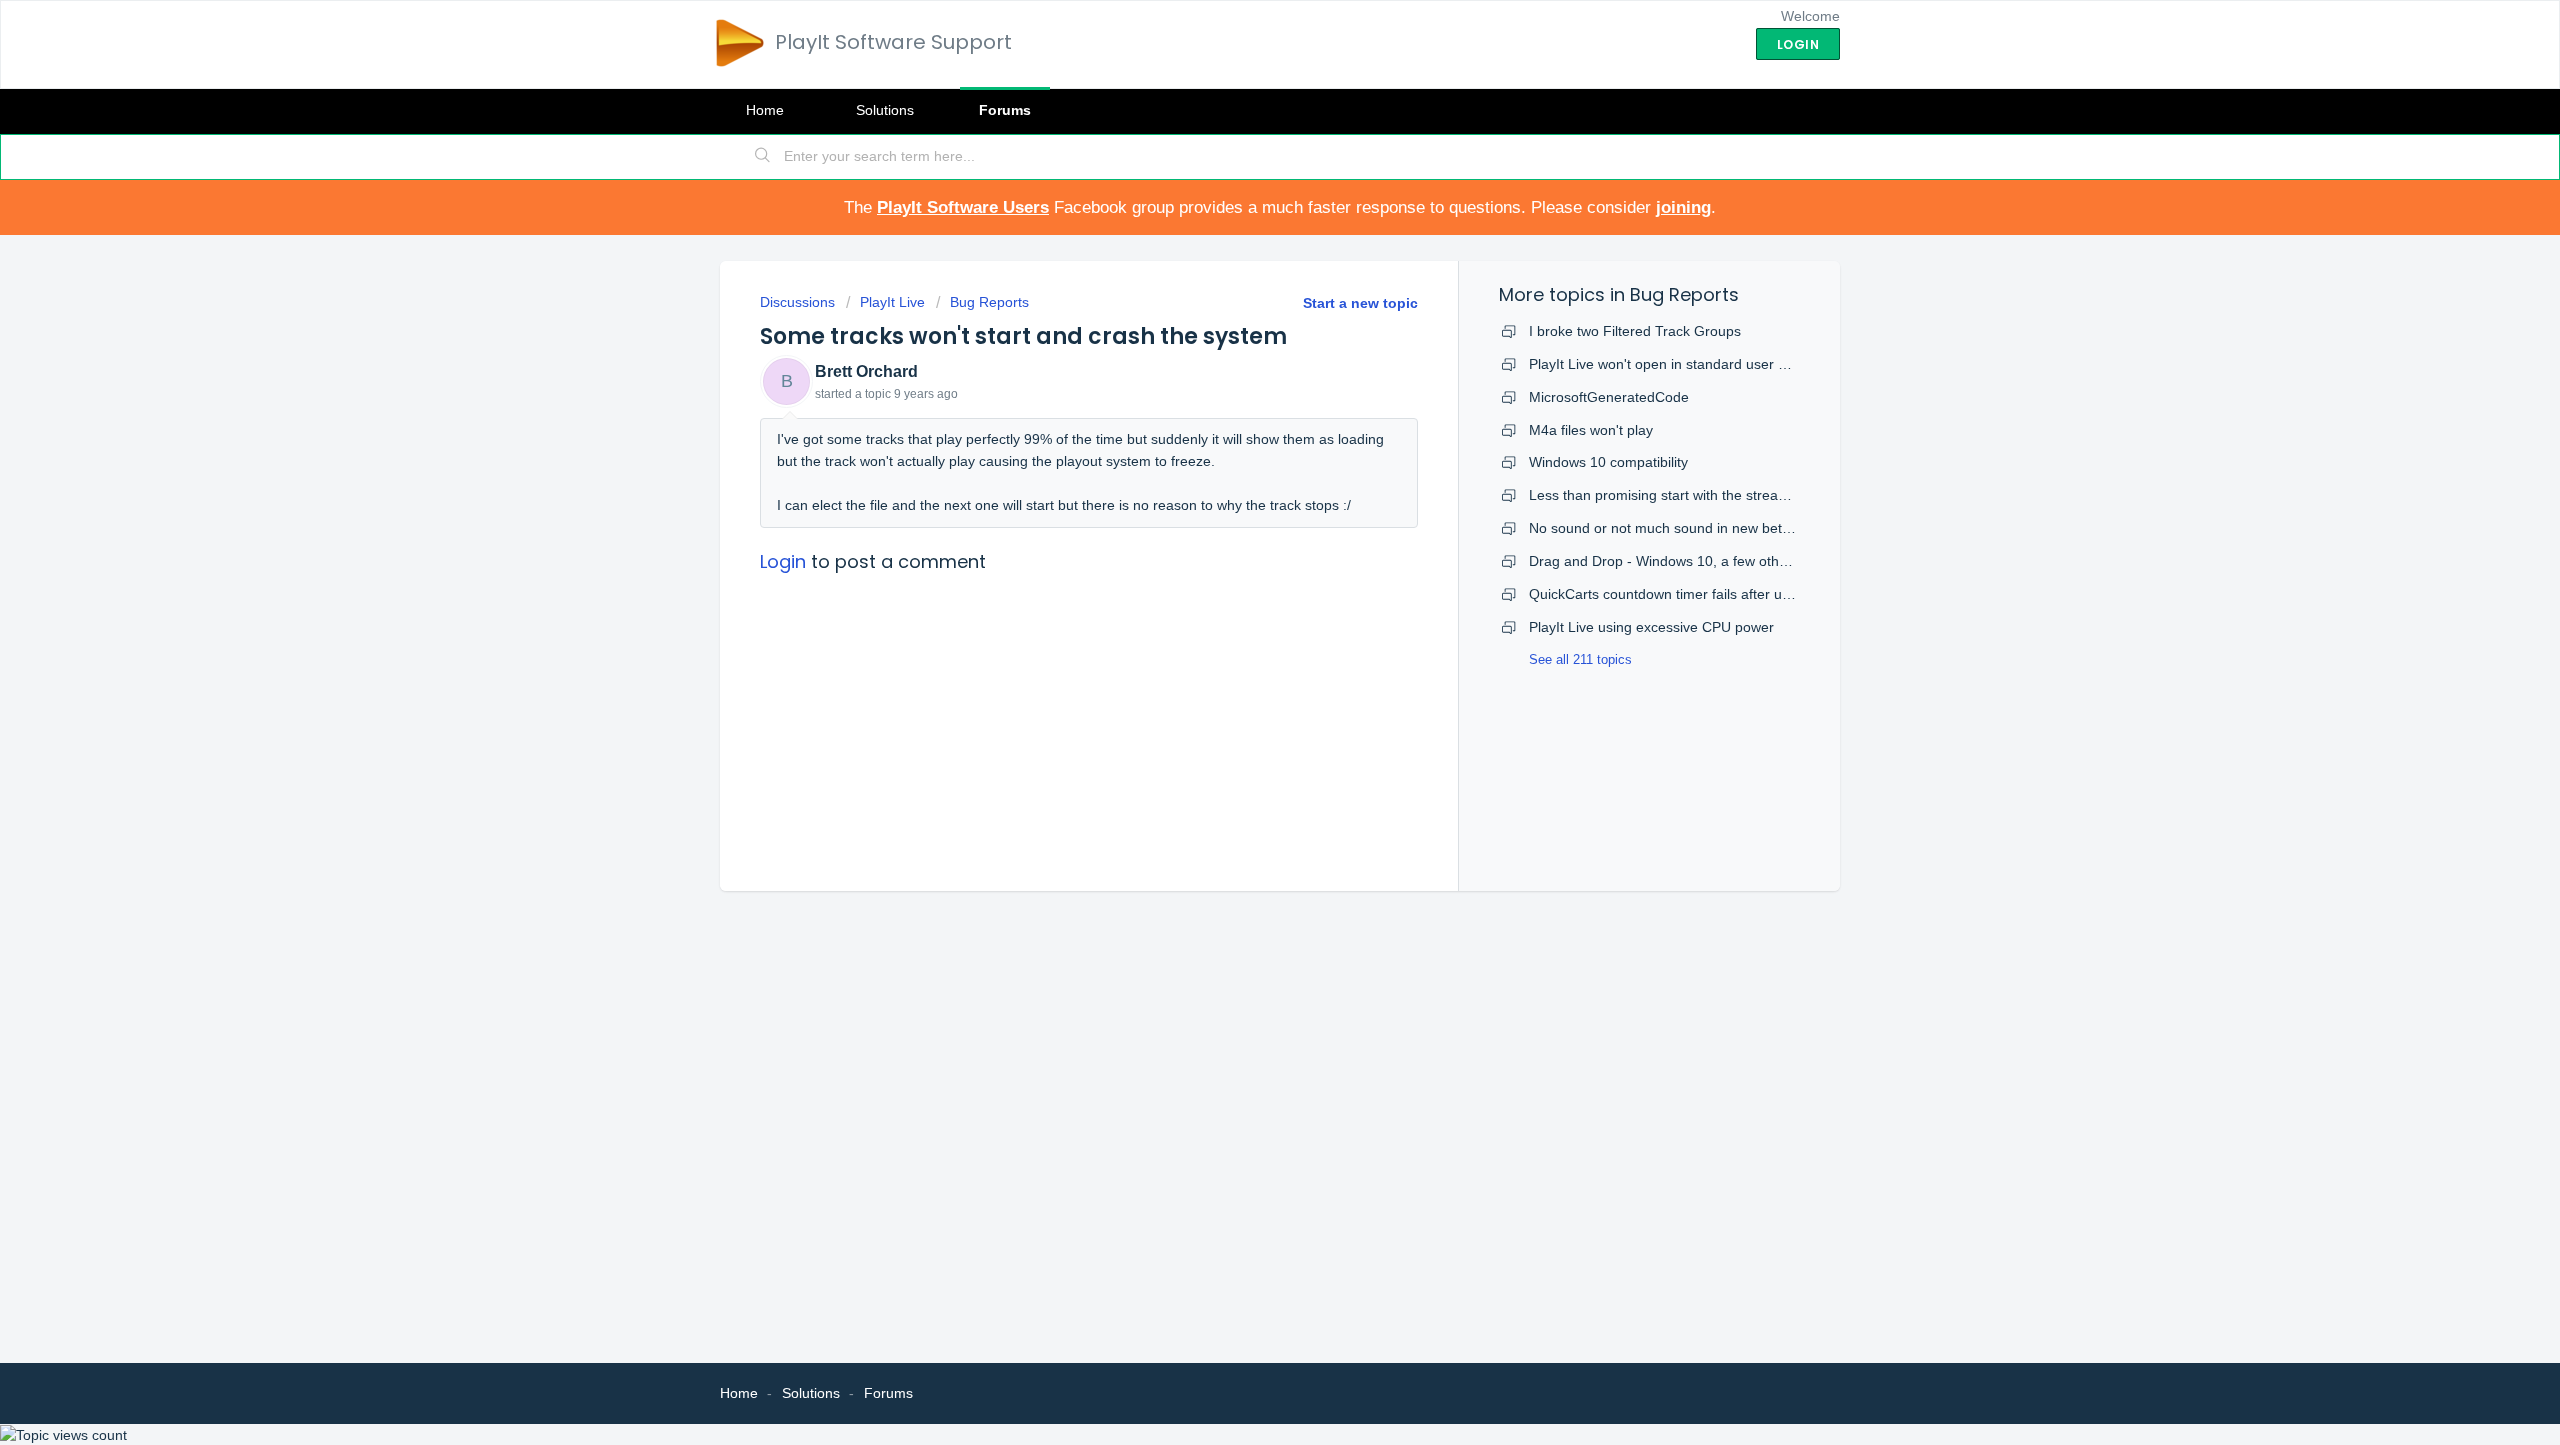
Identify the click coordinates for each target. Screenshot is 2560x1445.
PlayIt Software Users (963, 207)
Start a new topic (1360, 303)
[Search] (763, 157)
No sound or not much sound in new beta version (1684, 528)
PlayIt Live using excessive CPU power (1651, 627)
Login (783, 561)
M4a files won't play (1591, 430)
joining (1683, 207)
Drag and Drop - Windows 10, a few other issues (1682, 561)
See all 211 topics (1580, 659)
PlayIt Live (892, 302)
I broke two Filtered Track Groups (1635, 331)
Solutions (885, 110)
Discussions (797, 302)
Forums (1005, 110)
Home (765, 110)
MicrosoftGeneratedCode (1609, 397)
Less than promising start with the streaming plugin (1690, 495)
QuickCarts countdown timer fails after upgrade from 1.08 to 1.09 (1734, 594)
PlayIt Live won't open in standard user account (1678, 364)
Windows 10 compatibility (1608, 462)
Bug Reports (989, 302)
